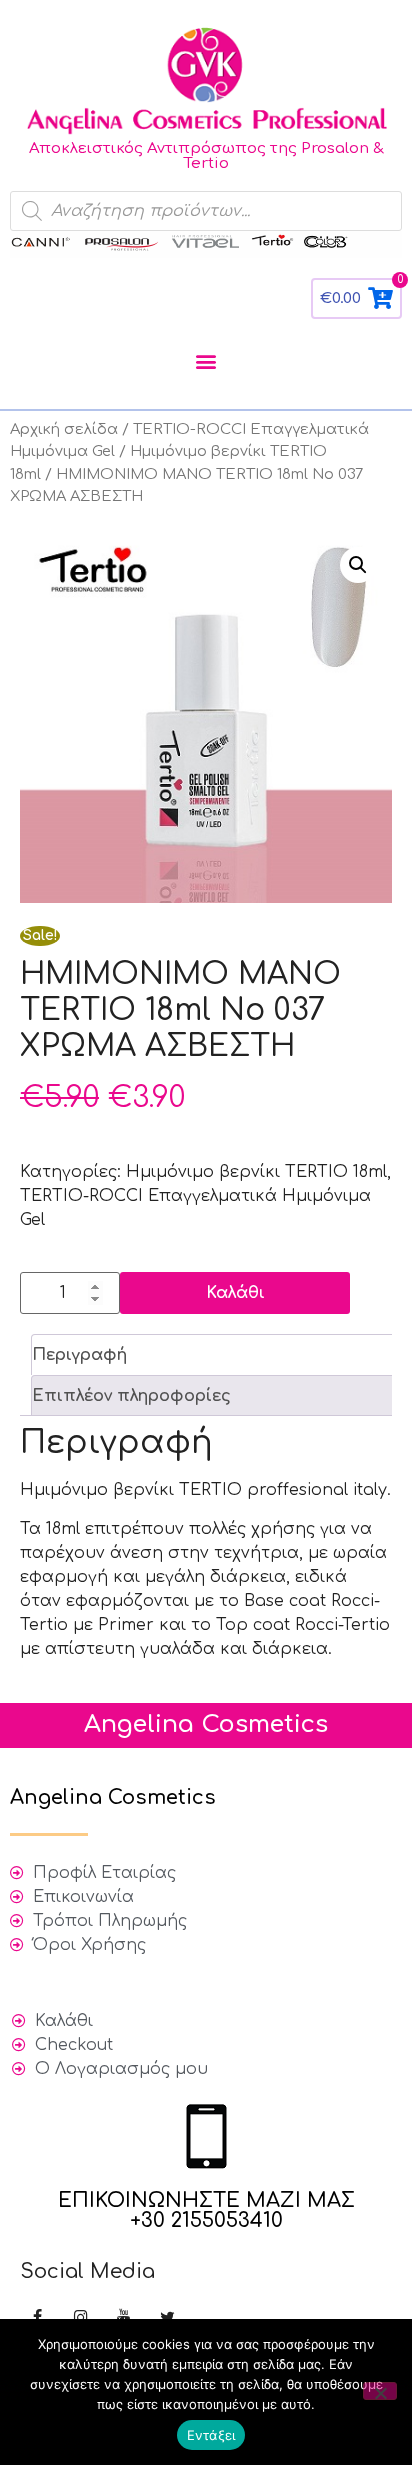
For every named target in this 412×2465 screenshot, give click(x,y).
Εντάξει (211, 2435)
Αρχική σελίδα (64, 429)
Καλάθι (235, 1293)
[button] (206, 360)
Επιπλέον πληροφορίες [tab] (131, 1396)
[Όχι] (380, 2391)
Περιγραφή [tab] (79, 1355)
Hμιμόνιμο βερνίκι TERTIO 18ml (256, 1172)
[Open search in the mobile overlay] (206, 211)
